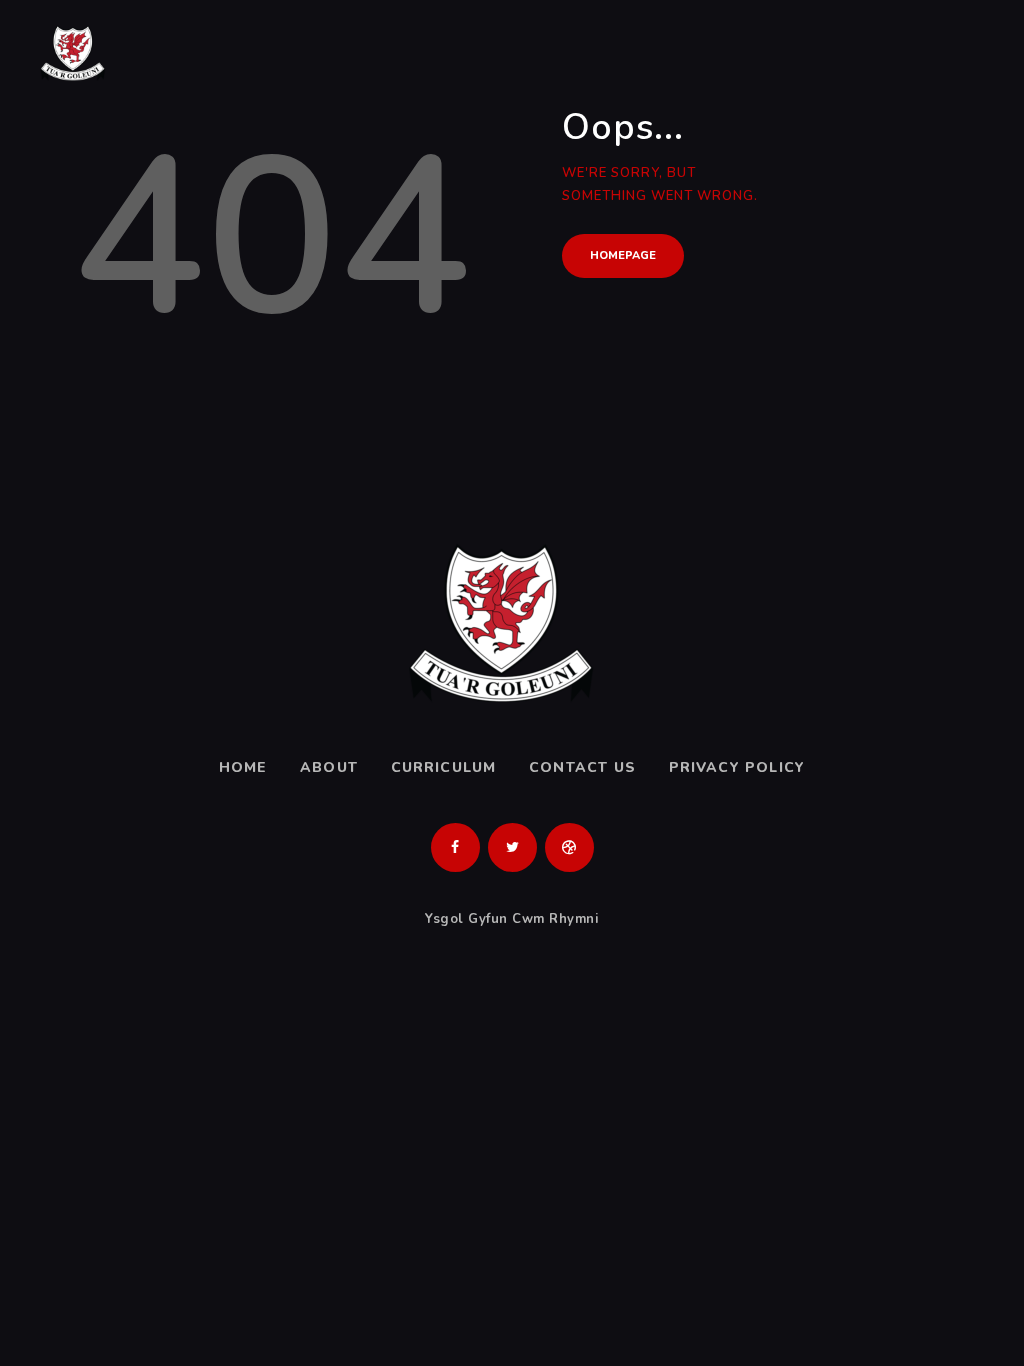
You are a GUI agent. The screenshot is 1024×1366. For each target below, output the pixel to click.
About (329, 767)
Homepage (623, 255)
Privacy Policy (737, 767)
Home (243, 767)
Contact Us (582, 767)
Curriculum (444, 767)
